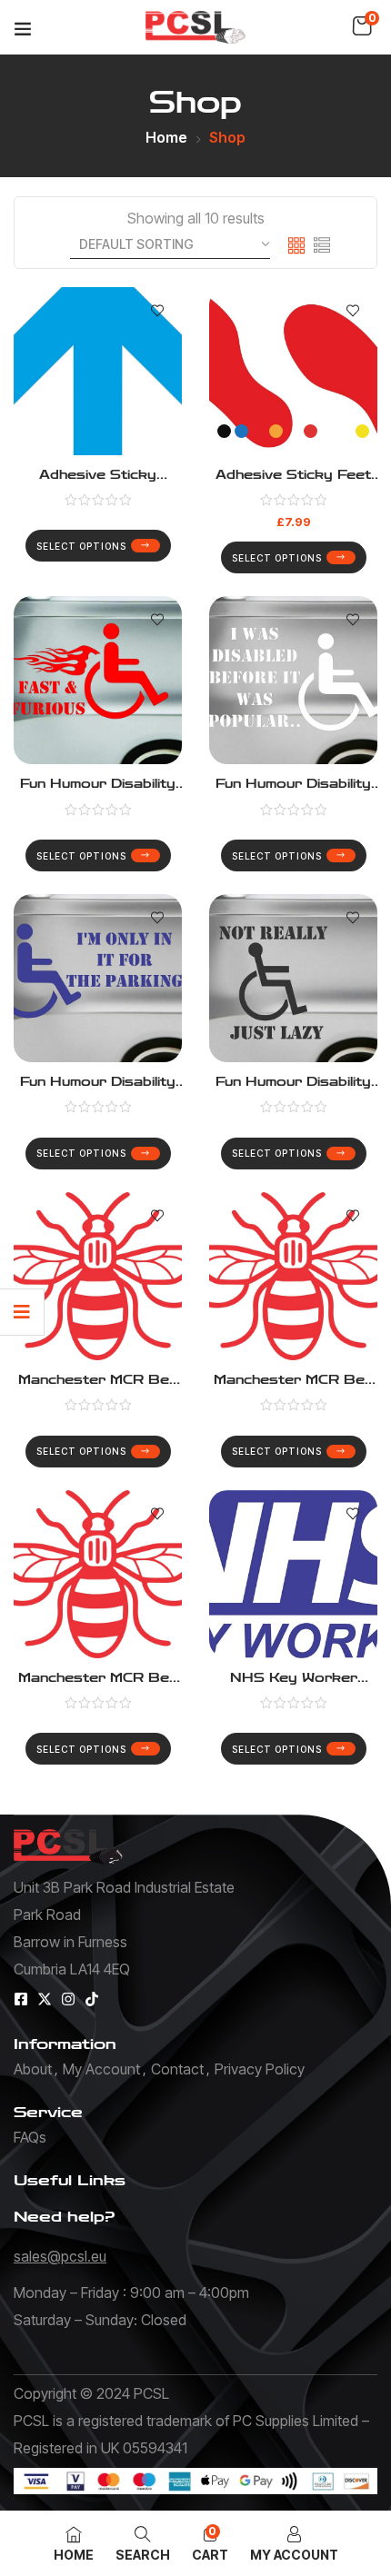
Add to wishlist (157, 312)
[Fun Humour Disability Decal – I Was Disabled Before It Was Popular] (293, 680)
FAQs (30, 2137)
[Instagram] (68, 1999)
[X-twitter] (45, 1999)
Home (166, 137)
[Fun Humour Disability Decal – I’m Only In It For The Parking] (98, 978)
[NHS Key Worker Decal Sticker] (293, 1574)
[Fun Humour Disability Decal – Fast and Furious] (98, 680)
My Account (101, 2069)
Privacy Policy (260, 2069)
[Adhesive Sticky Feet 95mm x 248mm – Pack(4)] (293, 371)
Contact (177, 2069)
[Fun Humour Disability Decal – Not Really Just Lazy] (293, 978)
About (33, 2069)
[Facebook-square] (21, 1999)
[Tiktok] (92, 1999)
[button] (362, 26)
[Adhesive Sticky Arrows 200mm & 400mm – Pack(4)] (98, 371)
